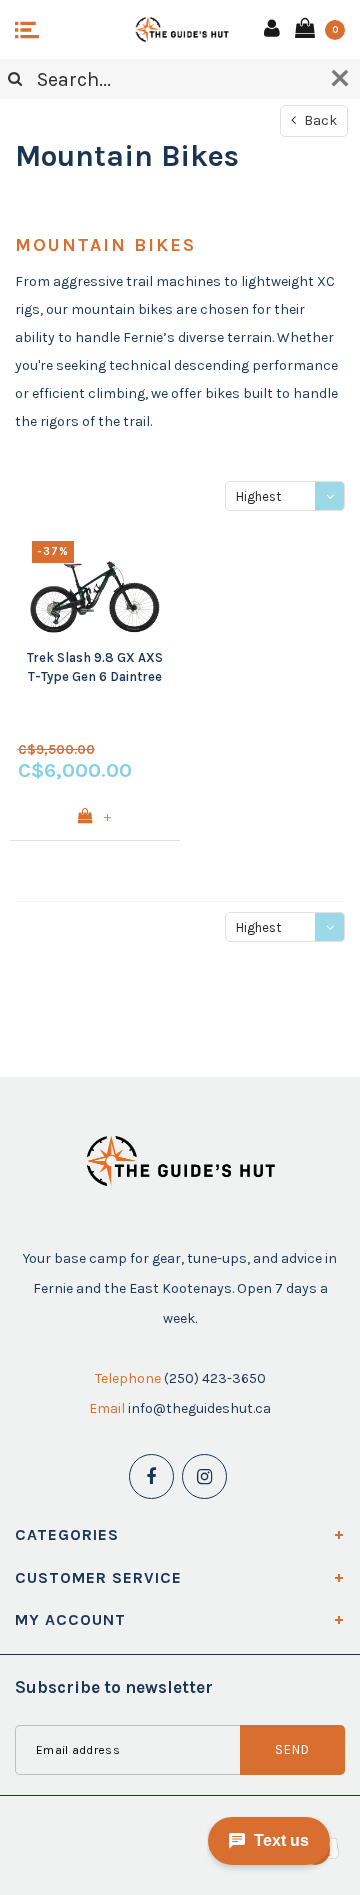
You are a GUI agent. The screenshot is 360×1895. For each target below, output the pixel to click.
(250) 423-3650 (215, 1378)
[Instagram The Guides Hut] (204, 1476)
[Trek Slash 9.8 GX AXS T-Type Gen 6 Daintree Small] (95, 585)
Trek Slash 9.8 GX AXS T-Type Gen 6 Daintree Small (95, 668)
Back (319, 120)
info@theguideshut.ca (199, 1408)
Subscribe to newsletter (114, 1687)
